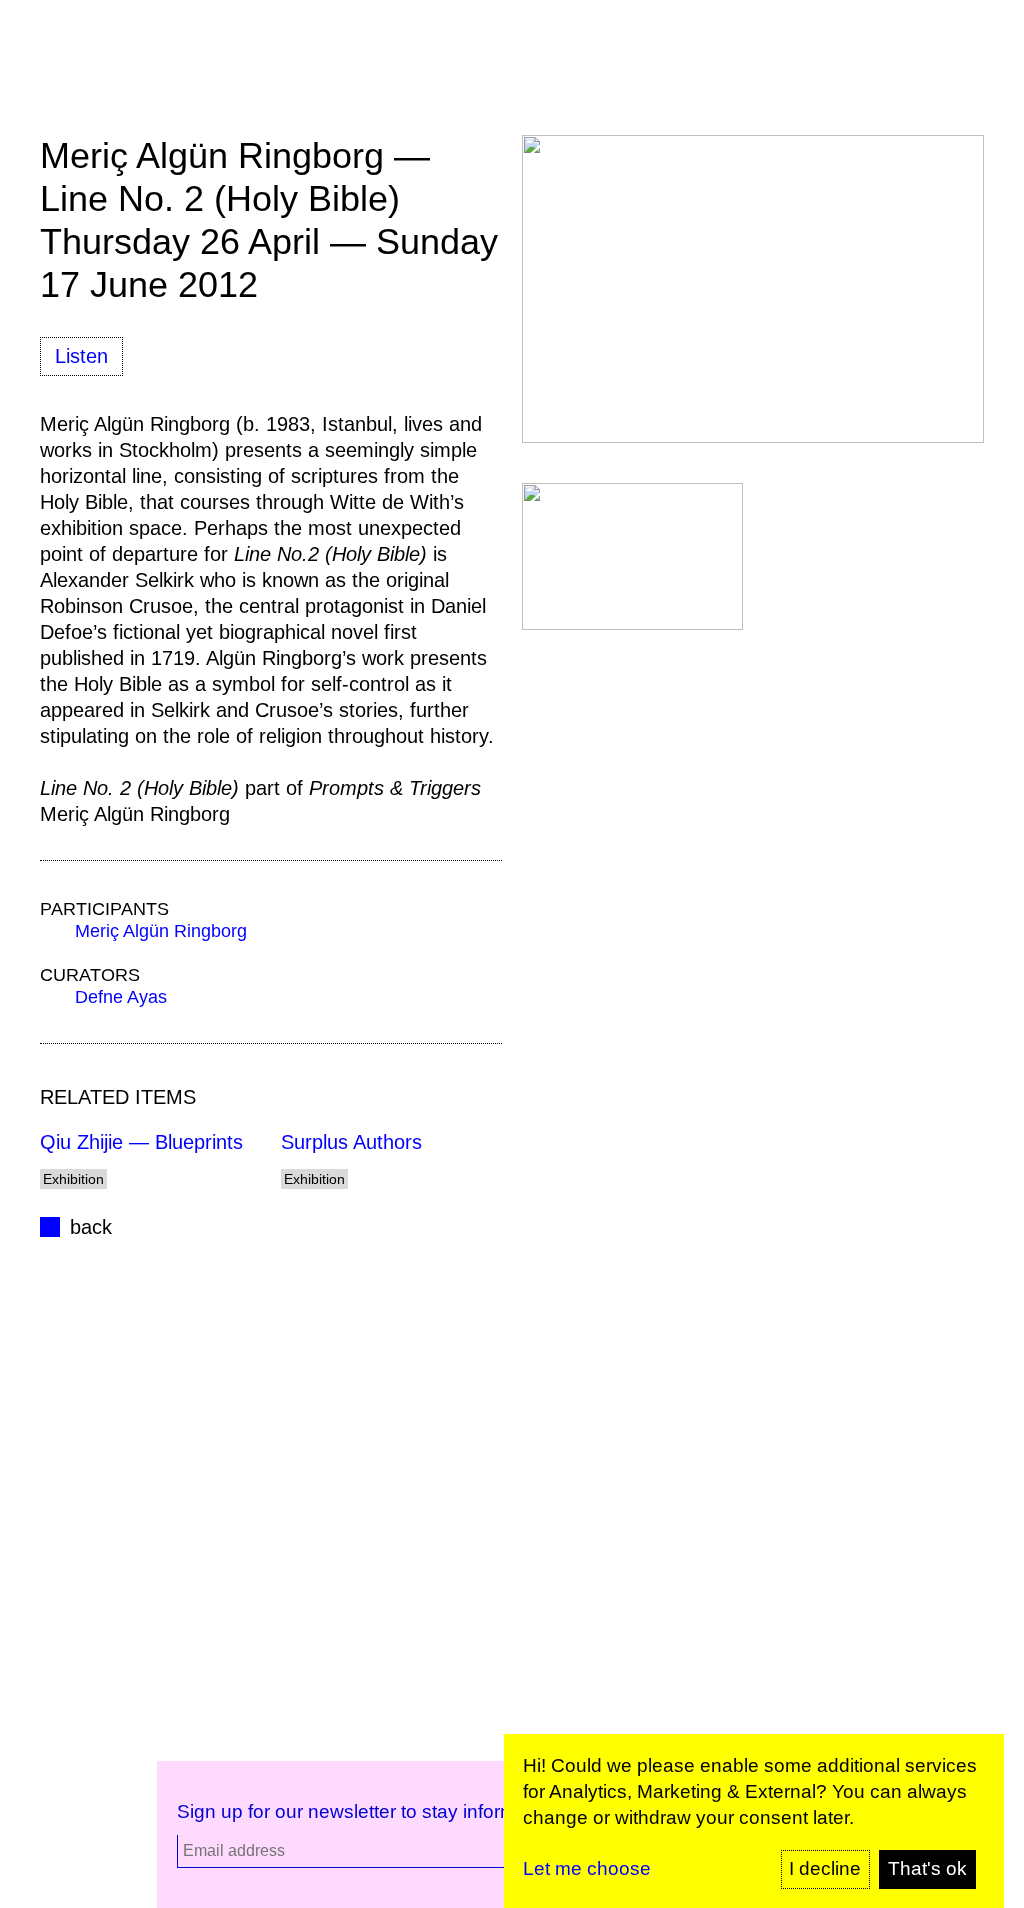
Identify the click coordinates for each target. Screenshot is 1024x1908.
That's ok (927, 1868)
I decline (825, 1868)
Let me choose (587, 1868)
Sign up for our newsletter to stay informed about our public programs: (475, 1811)
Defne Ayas (121, 997)
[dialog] (754, 1821)
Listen (81, 356)
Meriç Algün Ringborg (161, 931)
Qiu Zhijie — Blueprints (141, 1142)
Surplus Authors (351, 1142)
